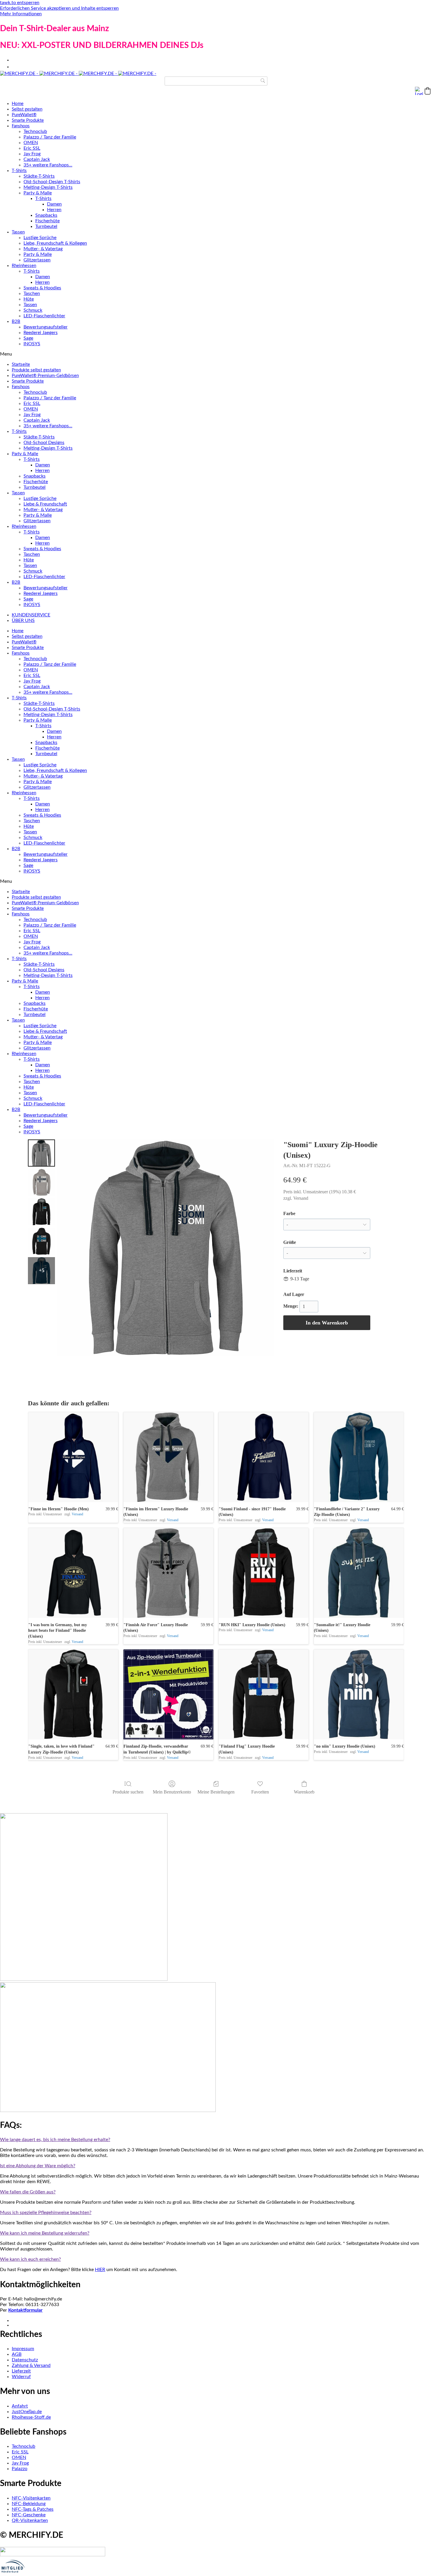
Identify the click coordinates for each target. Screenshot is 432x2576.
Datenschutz (25, 2360)
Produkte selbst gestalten (36, 370)
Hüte (29, 299)
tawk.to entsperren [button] (20, 3)
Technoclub (35, 131)
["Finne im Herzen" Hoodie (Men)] (73, 1457)
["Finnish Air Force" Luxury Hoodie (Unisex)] (168, 1573)
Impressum (23, 2349)
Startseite (21, 364)
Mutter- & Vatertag (43, 249)
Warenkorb (304, 1792)
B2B (16, 322)
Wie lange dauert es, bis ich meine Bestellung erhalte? (55, 2140)
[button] (428, 91)
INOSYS (32, 344)
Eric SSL (32, 148)
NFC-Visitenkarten (31, 2498)
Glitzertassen (37, 260)
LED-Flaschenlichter (44, 316)
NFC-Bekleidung (29, 2504)
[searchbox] (216, 81)
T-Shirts (19, 171)
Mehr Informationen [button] (21, 14)
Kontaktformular (25, 2310)
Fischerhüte (47, 221)
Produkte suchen (128, 1792)
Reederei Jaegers (41, 333)
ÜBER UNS (23, 620)
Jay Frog (32, 154)
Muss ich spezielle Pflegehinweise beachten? (46, 2213)
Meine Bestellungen (216, 1792)
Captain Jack (37, 159)
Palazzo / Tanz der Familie (50, 137)
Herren (54, 210)
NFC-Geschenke (29, 2515)
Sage (28, 338)
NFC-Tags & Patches (33, 2509)
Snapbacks (46, 215)
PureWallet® (24, 115)
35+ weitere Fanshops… (48, 165)
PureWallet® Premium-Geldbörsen (45, 376)
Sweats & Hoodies (42, 288)
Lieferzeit (21, 2371)
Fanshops (21, 126)
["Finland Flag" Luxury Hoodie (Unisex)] (264, 1694)
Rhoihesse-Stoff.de (31, 2417)
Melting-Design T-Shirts (48, 187)
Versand (301, 1198)
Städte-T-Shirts (39, 176)
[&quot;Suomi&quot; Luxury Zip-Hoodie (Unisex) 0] (41, 1153)
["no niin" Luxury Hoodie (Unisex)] (359, 1694)
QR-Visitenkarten (30, 2520)
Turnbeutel (46, 226)
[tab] (216, 2140)
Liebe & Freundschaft (45, 504)
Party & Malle (38, 193)
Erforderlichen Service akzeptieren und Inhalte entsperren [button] (59, 8)
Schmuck (33, 310)
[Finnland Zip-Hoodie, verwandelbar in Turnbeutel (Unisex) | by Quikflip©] (168, 1694)
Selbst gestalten (27, 109)
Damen (54, 204)
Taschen (32, 293)
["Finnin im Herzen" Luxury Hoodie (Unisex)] (168, 1457)
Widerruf (21, 2377)
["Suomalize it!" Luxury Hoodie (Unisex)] (359, 1573)
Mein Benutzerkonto (172, 1792)
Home (18, 104)
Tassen (18, 232)
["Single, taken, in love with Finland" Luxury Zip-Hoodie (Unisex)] (73, 1694)
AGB (17, 2354)
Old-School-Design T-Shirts (52, 182)
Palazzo (20, 2469)
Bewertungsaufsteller (46, 327)
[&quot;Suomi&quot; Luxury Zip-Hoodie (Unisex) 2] (41, 1212)
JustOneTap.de (27, 2412)
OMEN (31, 143)
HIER (100, 2270)
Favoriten (260, 1792)
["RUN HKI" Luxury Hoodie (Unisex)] (264, 1573)
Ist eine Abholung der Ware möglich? (38, 2166)
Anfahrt (20, 2406)
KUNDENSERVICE (31, 615)
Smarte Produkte (28, 120)
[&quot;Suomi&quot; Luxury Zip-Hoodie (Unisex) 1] (41, 1182)
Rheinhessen (24, 266)
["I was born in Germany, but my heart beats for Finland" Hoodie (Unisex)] (73, 1573)
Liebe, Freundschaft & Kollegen (55, 243)
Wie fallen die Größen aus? (28, 2192)
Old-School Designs (44, 443)
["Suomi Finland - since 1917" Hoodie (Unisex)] (264, 1457)
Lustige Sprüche (40, 238)
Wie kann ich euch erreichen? (30, 2259)
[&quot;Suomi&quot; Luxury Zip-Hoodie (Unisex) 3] (41, 1241)
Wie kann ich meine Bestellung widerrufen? (45, 2233)
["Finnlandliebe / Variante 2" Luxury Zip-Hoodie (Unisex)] (359, 1457)
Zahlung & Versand (31, 2365)
